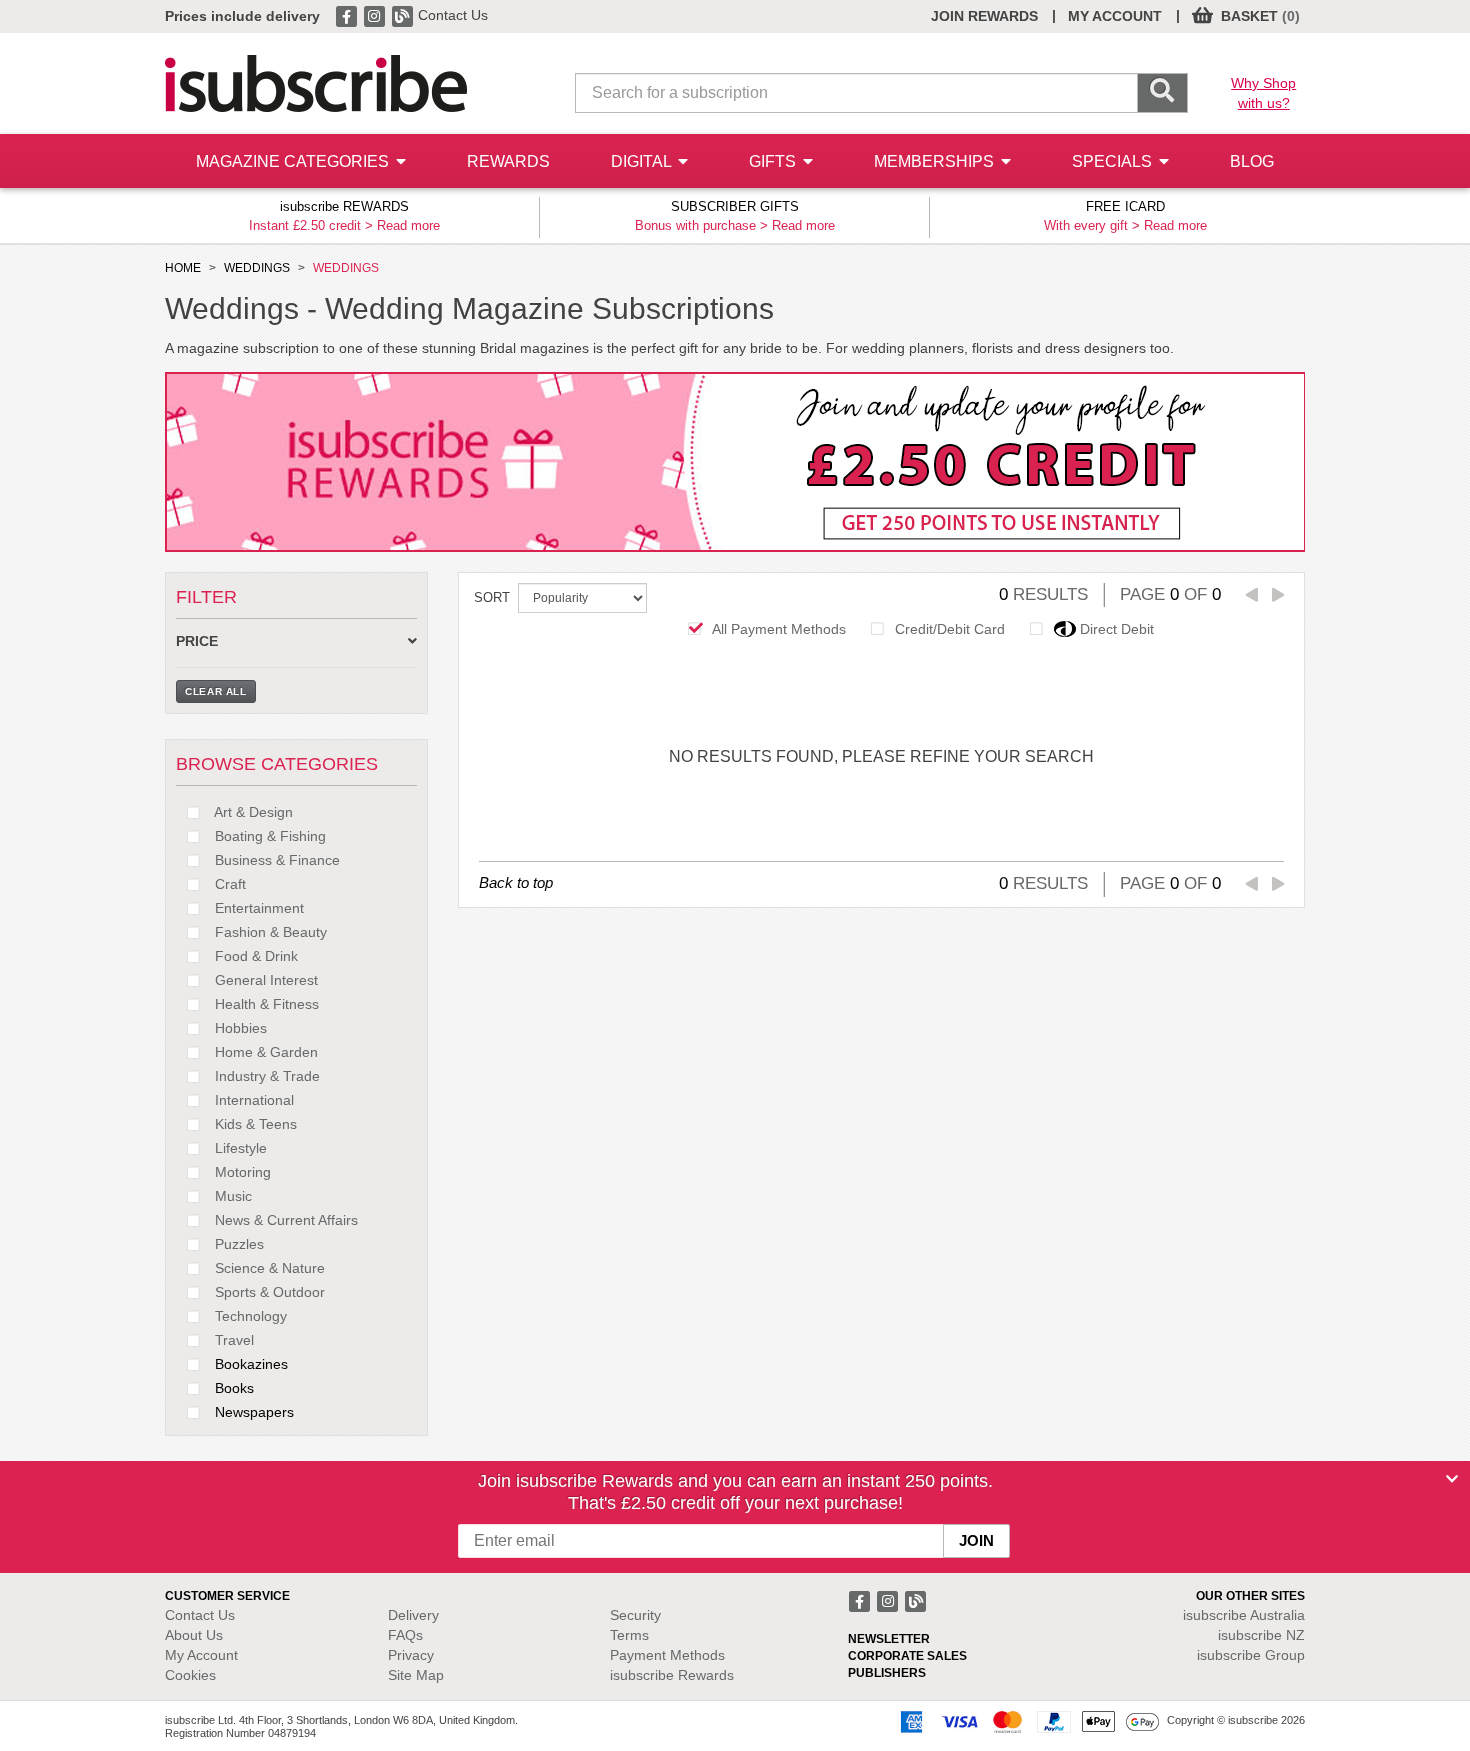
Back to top (516, 882)
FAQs (405, 1635)
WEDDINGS (257, 268)
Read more (408, 225)
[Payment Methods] (1026, 1721)
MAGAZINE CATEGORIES (294, 161)
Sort (492, 597)
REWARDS (508, 161)
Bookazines (249, 1364)
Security (635, 1615)
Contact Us (453, 15)
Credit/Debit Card (950, 629)
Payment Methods (667, 1655)
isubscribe (1244, 1615)
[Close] (1452, 1479)
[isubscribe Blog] (404, 15)
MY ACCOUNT (1115, 16)
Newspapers (252, 1412)
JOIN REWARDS (984, 16)
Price (197, 641)
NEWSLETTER (889, 1639)
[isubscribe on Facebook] (348, 15)
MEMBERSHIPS (936, 161)
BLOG (1252, 161)
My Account (201, 1655)
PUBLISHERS (887, 1673)
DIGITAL (643, 161)
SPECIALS (1114, 161)
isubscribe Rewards (672, 1675)
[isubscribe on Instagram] (376, 15)
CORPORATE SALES (907, 1656)
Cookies (190, 1675)
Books (232, 1388)
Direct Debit (1117, 629)
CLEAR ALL (216, 691)
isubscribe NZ (1261, 1635)
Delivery (413, 1615)
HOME (183, 268)
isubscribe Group (1251, 1655)
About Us (194, 1635)
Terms (629, 1635)
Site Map (416, 1675)
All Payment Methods (779, 629)
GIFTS (774, 161)
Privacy (411, 1655)
